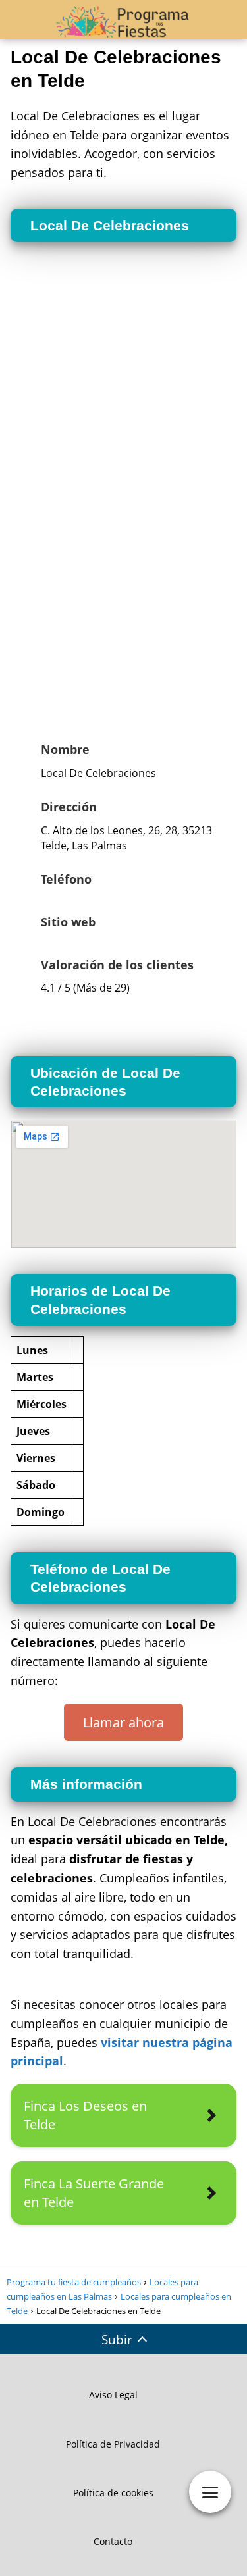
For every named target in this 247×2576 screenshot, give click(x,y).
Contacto (113, 2541)
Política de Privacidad (113, 2444)
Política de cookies (113, 2493)
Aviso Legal (113, 2395)
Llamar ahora (123, 1722)
